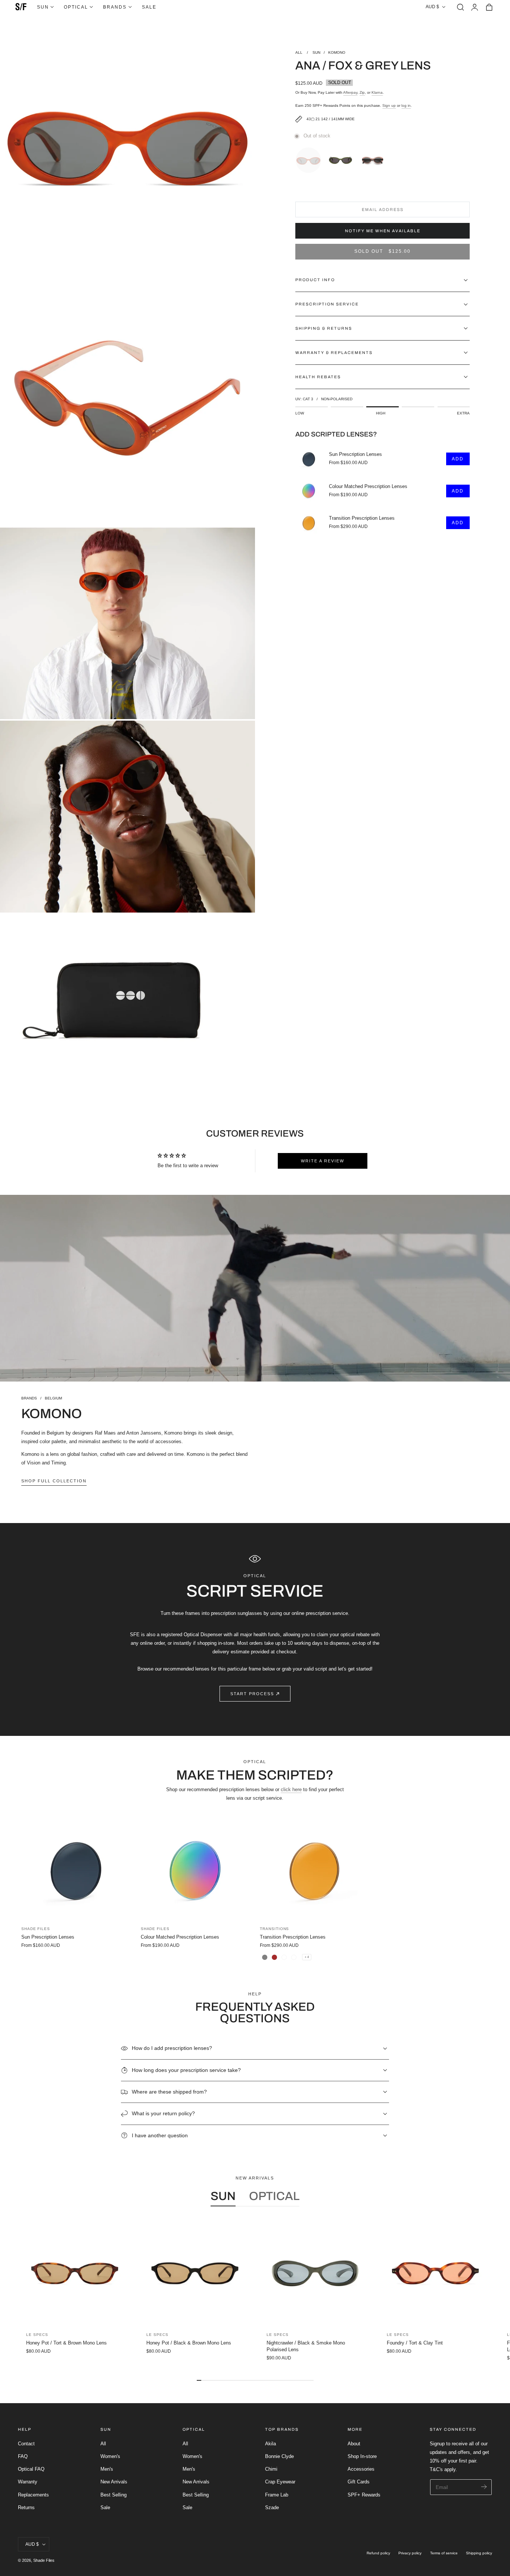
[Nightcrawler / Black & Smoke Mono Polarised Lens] (315, 2273)
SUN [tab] (223, 2196)
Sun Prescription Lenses (355, 455)
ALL (299, 52)
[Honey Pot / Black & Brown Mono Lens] (195, 2273)
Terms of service (444, 2553)
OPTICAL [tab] (274, 2196)
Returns (26, 2507)
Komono (337, 52)
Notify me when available (383, 231)
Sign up (389, 105)
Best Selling (113, 2495)
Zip (362, 92)
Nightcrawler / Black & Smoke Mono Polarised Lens (306, 2346)
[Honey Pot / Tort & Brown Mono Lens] (75, 2273)
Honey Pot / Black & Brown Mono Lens (189, 2343)
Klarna (377, 92)
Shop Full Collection (54, 1481)
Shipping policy (479, 2553)
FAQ (23, 2456)
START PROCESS (252, 1694)
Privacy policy (410, 2553)
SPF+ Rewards (364, 2495)
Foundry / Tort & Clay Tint (415, 2343)
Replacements (33, 2495)
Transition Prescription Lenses (362, 519)
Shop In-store (362, 2456)
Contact (26, 2444)
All (103, 2444)
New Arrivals (114, 2482)
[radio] (310, 159)
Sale (105, 2507)
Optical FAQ (31, 2469)
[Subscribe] (484, 2487)
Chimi (271, 2469)
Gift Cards (359, 2482)
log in (406, 105)
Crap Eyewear (280, 2482)
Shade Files (44, 2560)
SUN (316, 52)
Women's (110, 2456)
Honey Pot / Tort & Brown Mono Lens (66, 2343)
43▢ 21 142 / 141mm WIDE (330, 119)
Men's (107, 2469)
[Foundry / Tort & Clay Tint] (435, 2273)
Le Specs (37, 2335)
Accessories (361, 2469)
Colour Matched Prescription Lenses (368, 487)
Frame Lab (277, 2495)
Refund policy (378, 2553)
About (354, 2444)
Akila (270, 2444)
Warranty (28, 2482)
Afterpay (350, 92)
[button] (460, 7)
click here (291, 1789)
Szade (272, 2507)
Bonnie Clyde (279, 2456)
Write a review (323, 1161)
